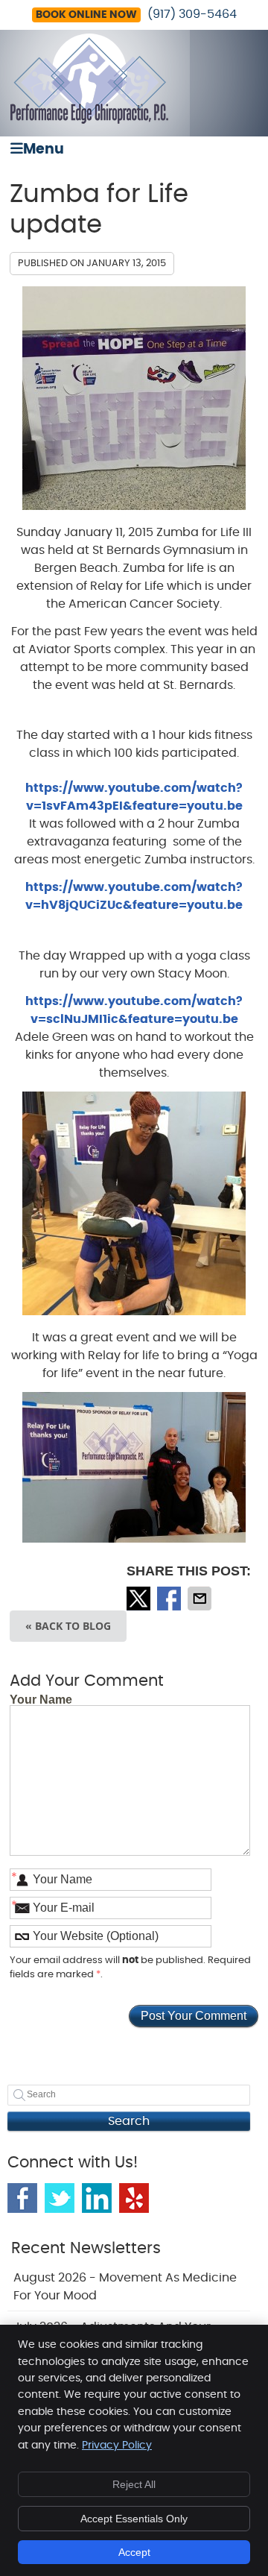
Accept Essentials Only (134, 2519)
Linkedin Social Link (97, 2198)
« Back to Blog (68, 1626)
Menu (44, 149)
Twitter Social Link (60, 2198)
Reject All (134, 2484)
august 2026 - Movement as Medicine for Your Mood (125, 2287)
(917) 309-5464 (192, 14)
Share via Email (201, 1599)
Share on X (140, 1599)
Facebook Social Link (22, 2198)
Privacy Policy (117, 2446)
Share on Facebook (170, 1599)
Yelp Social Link (134, 2198)
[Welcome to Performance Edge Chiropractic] (89, 120)
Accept (134, 2552)
